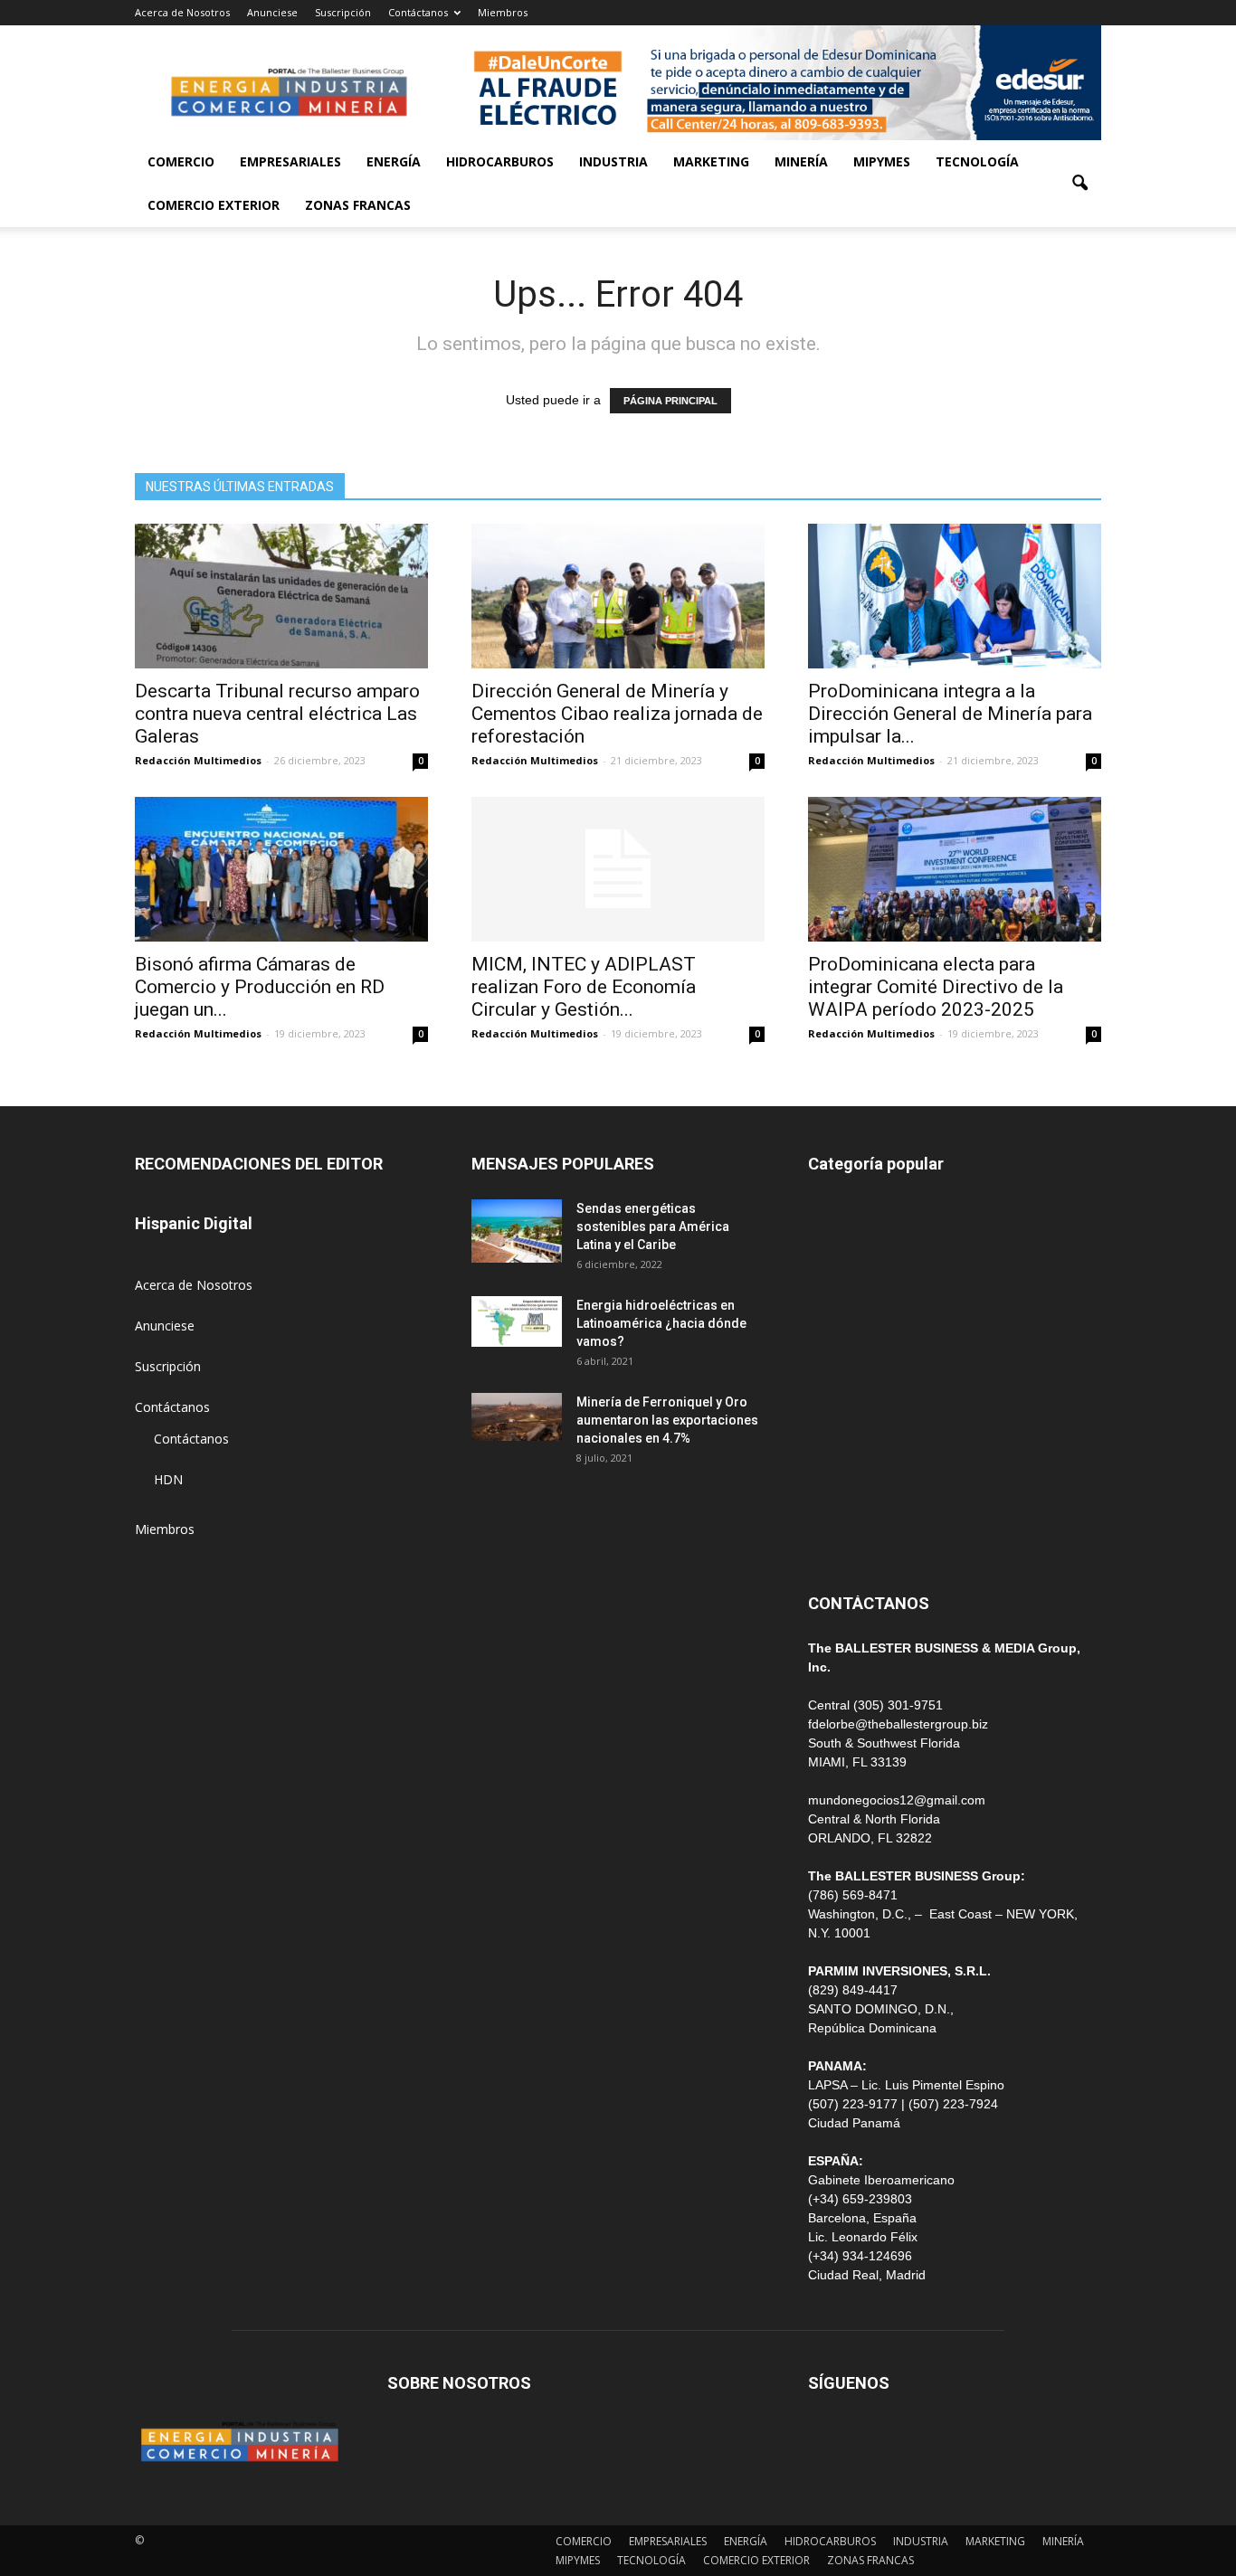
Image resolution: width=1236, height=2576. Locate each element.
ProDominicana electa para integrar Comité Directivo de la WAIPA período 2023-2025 (936, 987)
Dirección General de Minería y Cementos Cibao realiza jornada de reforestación (617, 714)
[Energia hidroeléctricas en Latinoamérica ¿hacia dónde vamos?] (517, 1321)
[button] (1079, 184)
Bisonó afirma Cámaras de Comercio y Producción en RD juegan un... (260, 987)
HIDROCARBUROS (500, 161)
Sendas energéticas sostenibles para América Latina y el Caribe (653, 1226)
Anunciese (272, 12)
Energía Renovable (862, 1457)
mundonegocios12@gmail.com (897, 1800)
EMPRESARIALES (290, 161)
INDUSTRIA (613, 161)
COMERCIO (181, 161)
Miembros (503, 12)
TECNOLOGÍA (977, 161)
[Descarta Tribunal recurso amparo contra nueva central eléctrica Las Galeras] (281, 596)
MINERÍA (801, 161)
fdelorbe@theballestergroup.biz (898, 1724)
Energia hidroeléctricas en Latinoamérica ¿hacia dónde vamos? (661, 1323)
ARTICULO (839, 1497)
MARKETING (711, 161)
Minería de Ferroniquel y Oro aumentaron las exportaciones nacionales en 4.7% (667, 1420)
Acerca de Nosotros (182, 12)
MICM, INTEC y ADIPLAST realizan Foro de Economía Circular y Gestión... (584, 987)
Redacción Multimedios (198, 760)
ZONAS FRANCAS (358, 205)
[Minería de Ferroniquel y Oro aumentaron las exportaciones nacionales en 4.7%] (517, 1417)
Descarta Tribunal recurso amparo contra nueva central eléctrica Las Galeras (277, 714)
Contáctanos (418, 12)
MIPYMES (882, 161)
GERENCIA (839, 1335)
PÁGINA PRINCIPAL (670, 401)
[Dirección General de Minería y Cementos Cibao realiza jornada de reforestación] (618, 596)
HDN (168, 1479)
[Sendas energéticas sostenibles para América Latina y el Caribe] (517, 1231)
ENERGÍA (394, 161)
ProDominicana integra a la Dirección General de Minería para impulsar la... (950, 714)
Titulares (833, 1212)
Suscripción (343, 12)
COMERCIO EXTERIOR (214, 205)
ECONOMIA (842, 1538)
